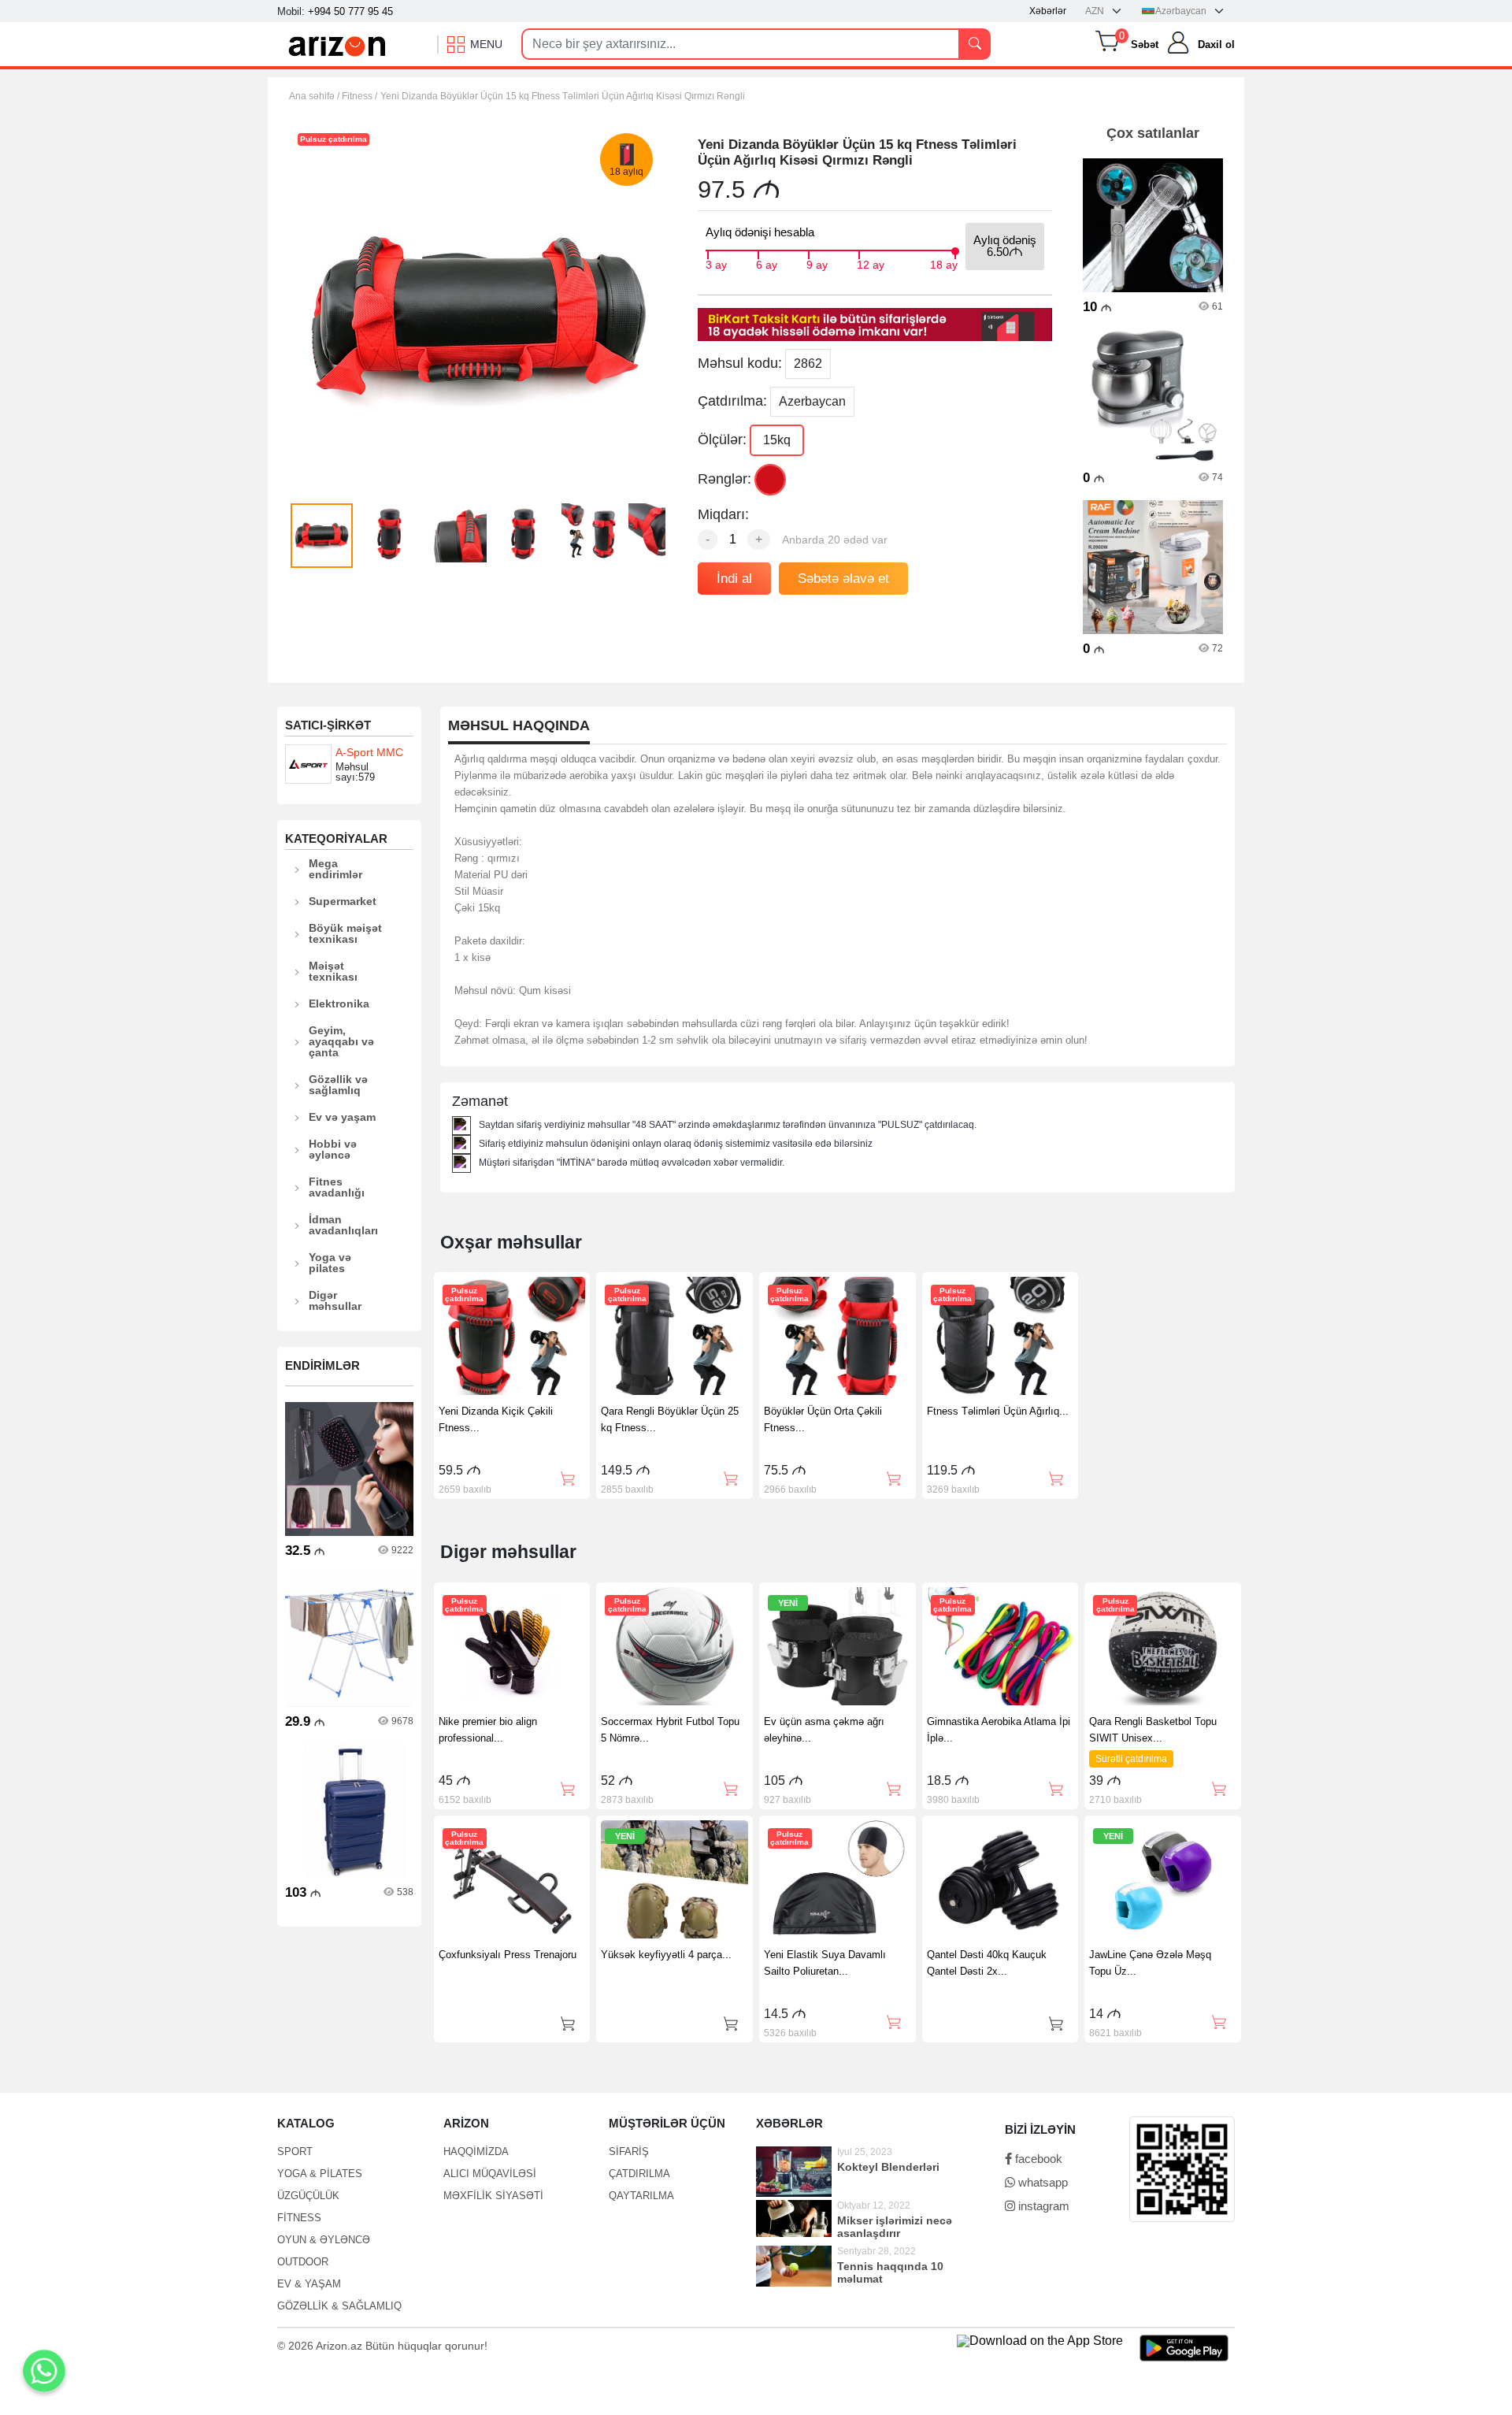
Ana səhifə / (315, 96)
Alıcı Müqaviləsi (490, 2174)
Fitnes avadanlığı (337, 1187)
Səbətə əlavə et (843, 579)
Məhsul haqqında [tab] (519, 726)
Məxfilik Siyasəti (493, 2196)
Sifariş (629, 2152)
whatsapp (1041, 2182)
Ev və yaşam (342, 1117)
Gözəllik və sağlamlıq (338, 1085)
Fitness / (359, 96)
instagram (1042, 2206)
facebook (1037, 2159)
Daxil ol (1216, 45)
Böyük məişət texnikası (345, 933)
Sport (295, 2152)
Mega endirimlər (335, 869)
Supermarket (343, 901)
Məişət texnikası (333, 971)
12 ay (871, 263)
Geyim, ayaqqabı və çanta (341, 1041)
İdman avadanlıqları (343, 1225)
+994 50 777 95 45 (350, 11)
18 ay (944, 263)
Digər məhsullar (335, 1300)
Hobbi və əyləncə (333, 1149)
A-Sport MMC (369, 752)
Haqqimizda (476, 2152)
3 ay (716, 263)
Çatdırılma (639, 2174)
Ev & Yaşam (309, 2284)
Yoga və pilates (330, 1263)
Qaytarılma (641, 2196)
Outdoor (303, 2262)
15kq (777, 440)
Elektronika (339, 1003)
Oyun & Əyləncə (324, 2240)
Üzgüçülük (308, 2196)
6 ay (767, 263)
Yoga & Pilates (320, 2174)
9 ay (817, 263)
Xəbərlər (1048, 11)
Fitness (299, 2218)
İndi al (734, 579)
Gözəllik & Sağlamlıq (339, 2306)
